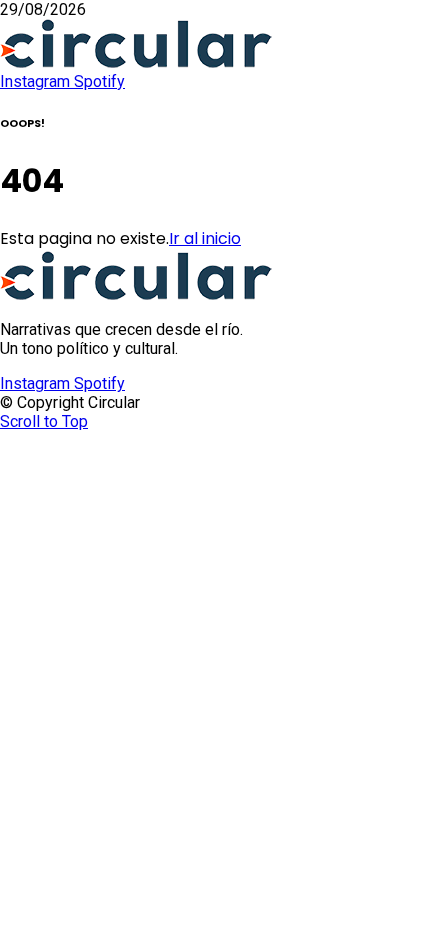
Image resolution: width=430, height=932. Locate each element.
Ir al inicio (205, 238)
